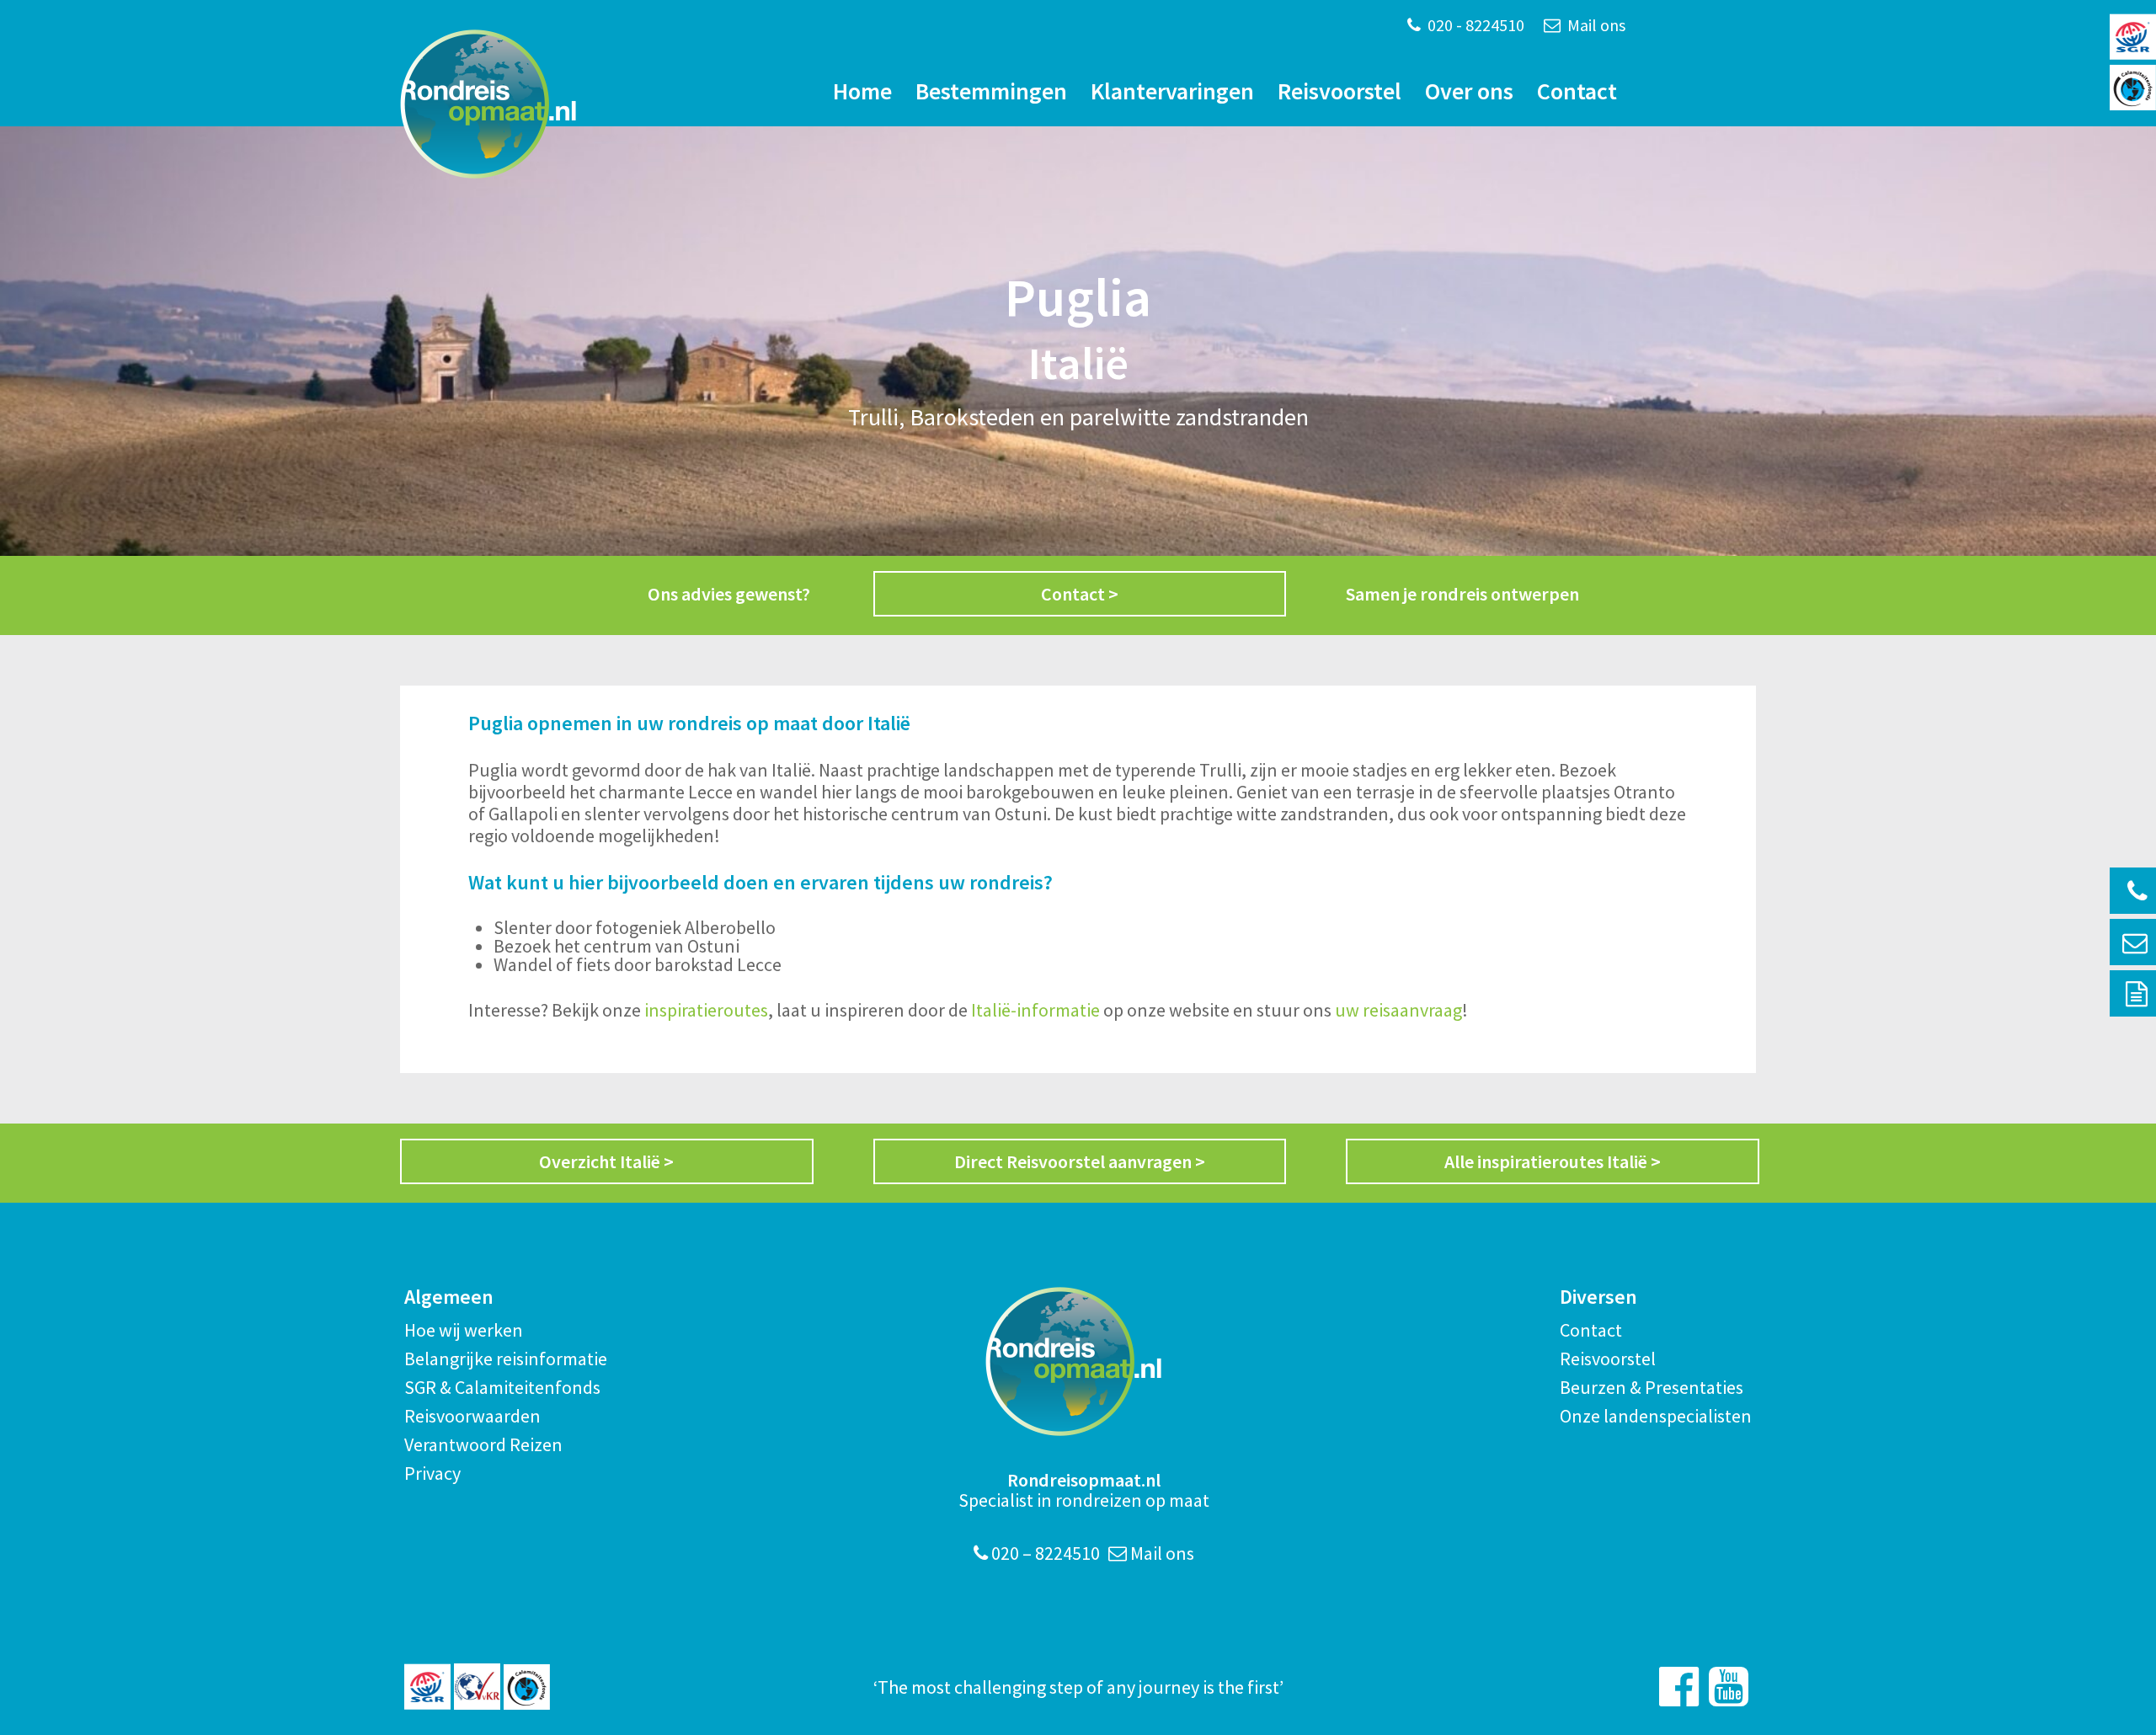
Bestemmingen (991, 91)
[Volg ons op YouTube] (1729, 1687)
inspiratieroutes (706, 1010)
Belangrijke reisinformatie (506, 1359)
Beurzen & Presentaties (1652, 1387)
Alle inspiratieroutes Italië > (1553, 1161)
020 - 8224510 (1474, 25)
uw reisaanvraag (1398, 1010)
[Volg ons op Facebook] (1679, 1687)
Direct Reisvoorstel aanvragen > (1080, 1161)
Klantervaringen (1172, 91)
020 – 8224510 (1044, 1553)
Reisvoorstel (1339, 91)
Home (862, 91)
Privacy (432, 1473)
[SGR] (427, 1687)
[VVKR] (477, 1687)
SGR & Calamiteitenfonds (502, 1387)
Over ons (1469, 91)
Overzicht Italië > (606, 1161)
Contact (1577, 91)
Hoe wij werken (464, 1330)
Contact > (1080, 594)
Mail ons (1595, 25)
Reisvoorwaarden (472, 1416)
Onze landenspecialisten (1656, 1416)
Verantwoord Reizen (483, 1444)
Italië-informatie (1035, 1010)
